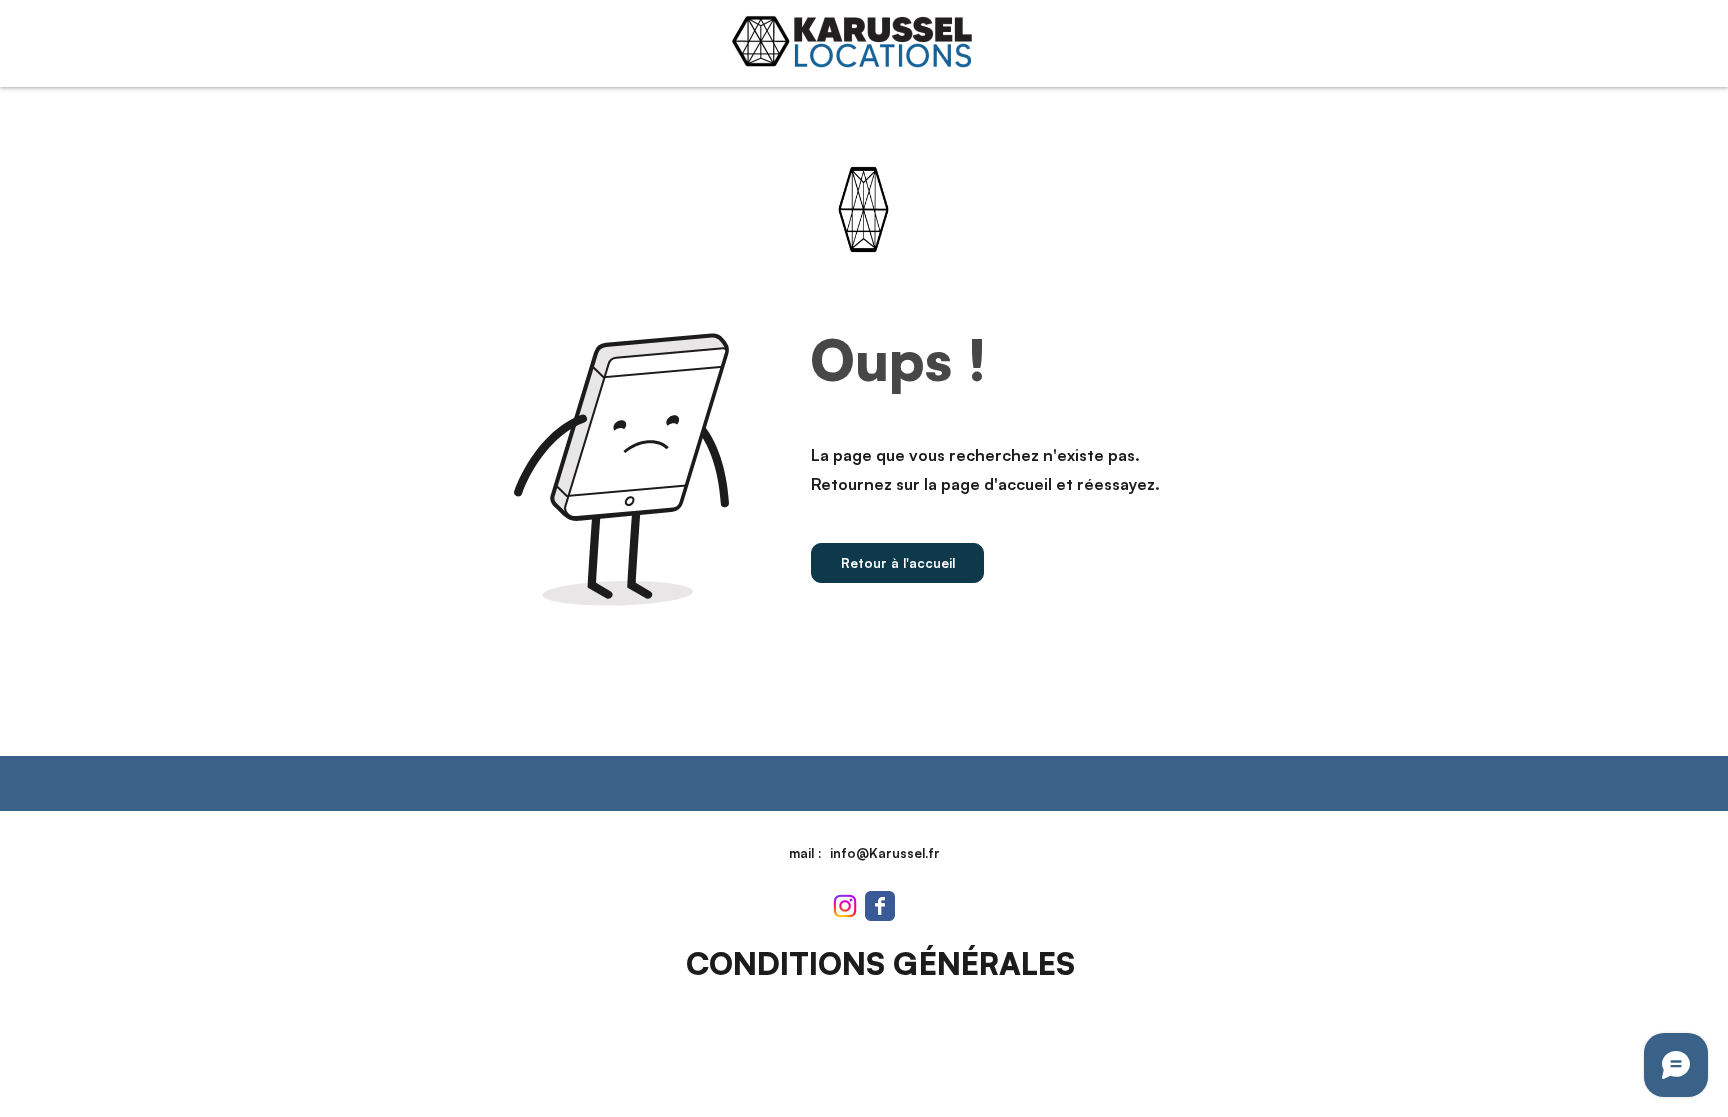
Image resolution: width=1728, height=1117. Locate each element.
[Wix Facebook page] (880, 906)
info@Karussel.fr (885, 853)
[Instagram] (845, 906)
